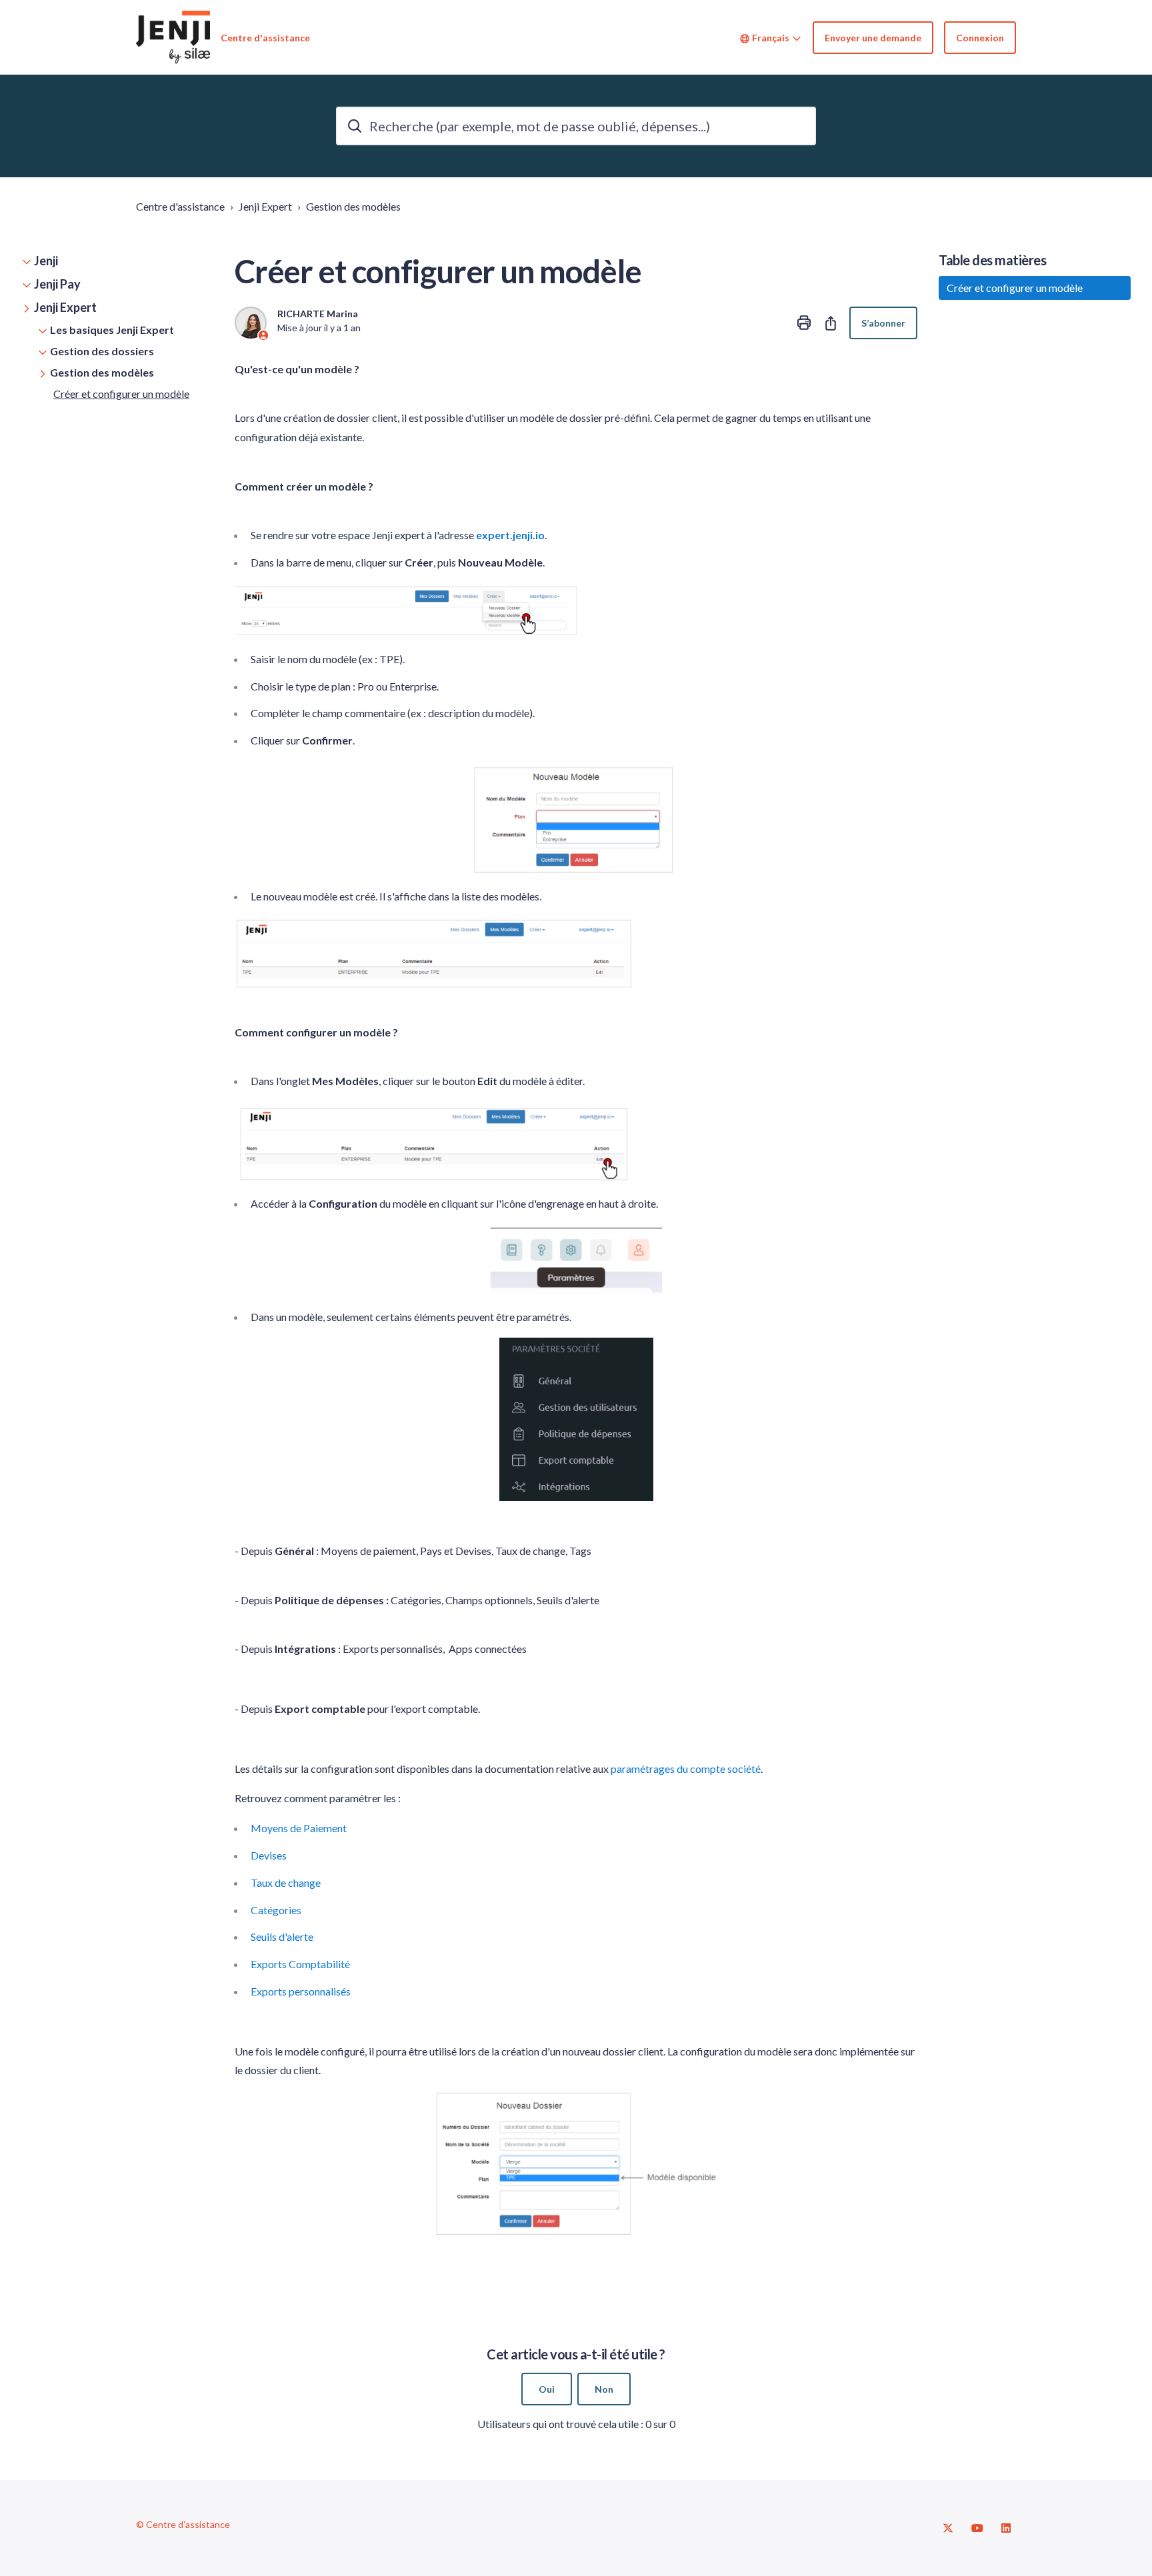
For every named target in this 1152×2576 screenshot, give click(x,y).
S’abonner (883, 323)
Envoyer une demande (873, 38)
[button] (117, 261)
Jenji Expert (265, 206)
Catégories (276, 1910)
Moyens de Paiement (299, 1828)
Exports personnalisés (301, 1991)
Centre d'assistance (180, 206)
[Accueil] (173, 37)
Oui (547, 2389)
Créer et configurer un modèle (121, 394)
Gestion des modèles (353, 206)
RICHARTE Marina (318, 314)
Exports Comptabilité (300, 1964)
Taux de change (286, 1883)
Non (604, 2389)
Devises (269, 1855)
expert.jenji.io (510, 535)
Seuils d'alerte (282, 1936)
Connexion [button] (980, 38)
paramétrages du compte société (686, 1769)
